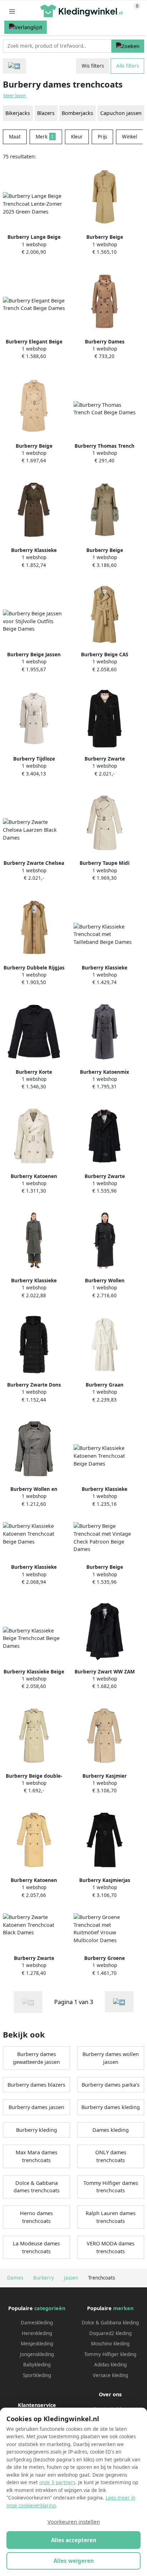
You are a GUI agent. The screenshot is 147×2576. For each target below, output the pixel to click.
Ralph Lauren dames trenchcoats (111, 2217)
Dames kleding (111, 2130)
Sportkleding (37, 2375)
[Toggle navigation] (12, 11)
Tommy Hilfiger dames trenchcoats (111, 2187)
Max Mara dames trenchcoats (37, 2156)
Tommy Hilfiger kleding (110, 2354)
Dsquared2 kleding (110, 2333)
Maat (15, 137)
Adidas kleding (110, 2365)
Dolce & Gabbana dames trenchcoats (37, 2187)
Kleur (77, 137)
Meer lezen (15, 96)
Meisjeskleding (37, 2344)
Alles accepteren (74, 2540)
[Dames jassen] (14, 66)
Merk (45, 137)
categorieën (50, 2308)
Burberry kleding (37, 2130)
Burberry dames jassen (36, 2107)
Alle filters (128, 66)
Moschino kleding (110, 2344)
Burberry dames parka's (111, 2085)
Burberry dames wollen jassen (111, 2058)
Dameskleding (37, 2323)
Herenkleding (37, 2333)
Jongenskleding (37, 2354)
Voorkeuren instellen (74, 2522)
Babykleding (37, 2365)
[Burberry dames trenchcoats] (119, 2002)
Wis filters (93, 66)
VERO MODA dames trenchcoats (111, 2247)
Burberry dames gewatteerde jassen (36, 2058)
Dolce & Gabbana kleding (110, 2323)
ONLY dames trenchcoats (111, 2156)
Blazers (46, 113)
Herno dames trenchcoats (36, 2217)
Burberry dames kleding (111, 2107)
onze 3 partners (57, 2482)
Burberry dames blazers (36, 2085)
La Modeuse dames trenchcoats (36, 2247)
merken (123, 2308)
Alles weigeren (74, 2561)
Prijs (102, 137)
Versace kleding (110, 2375)
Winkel (130, 137)
